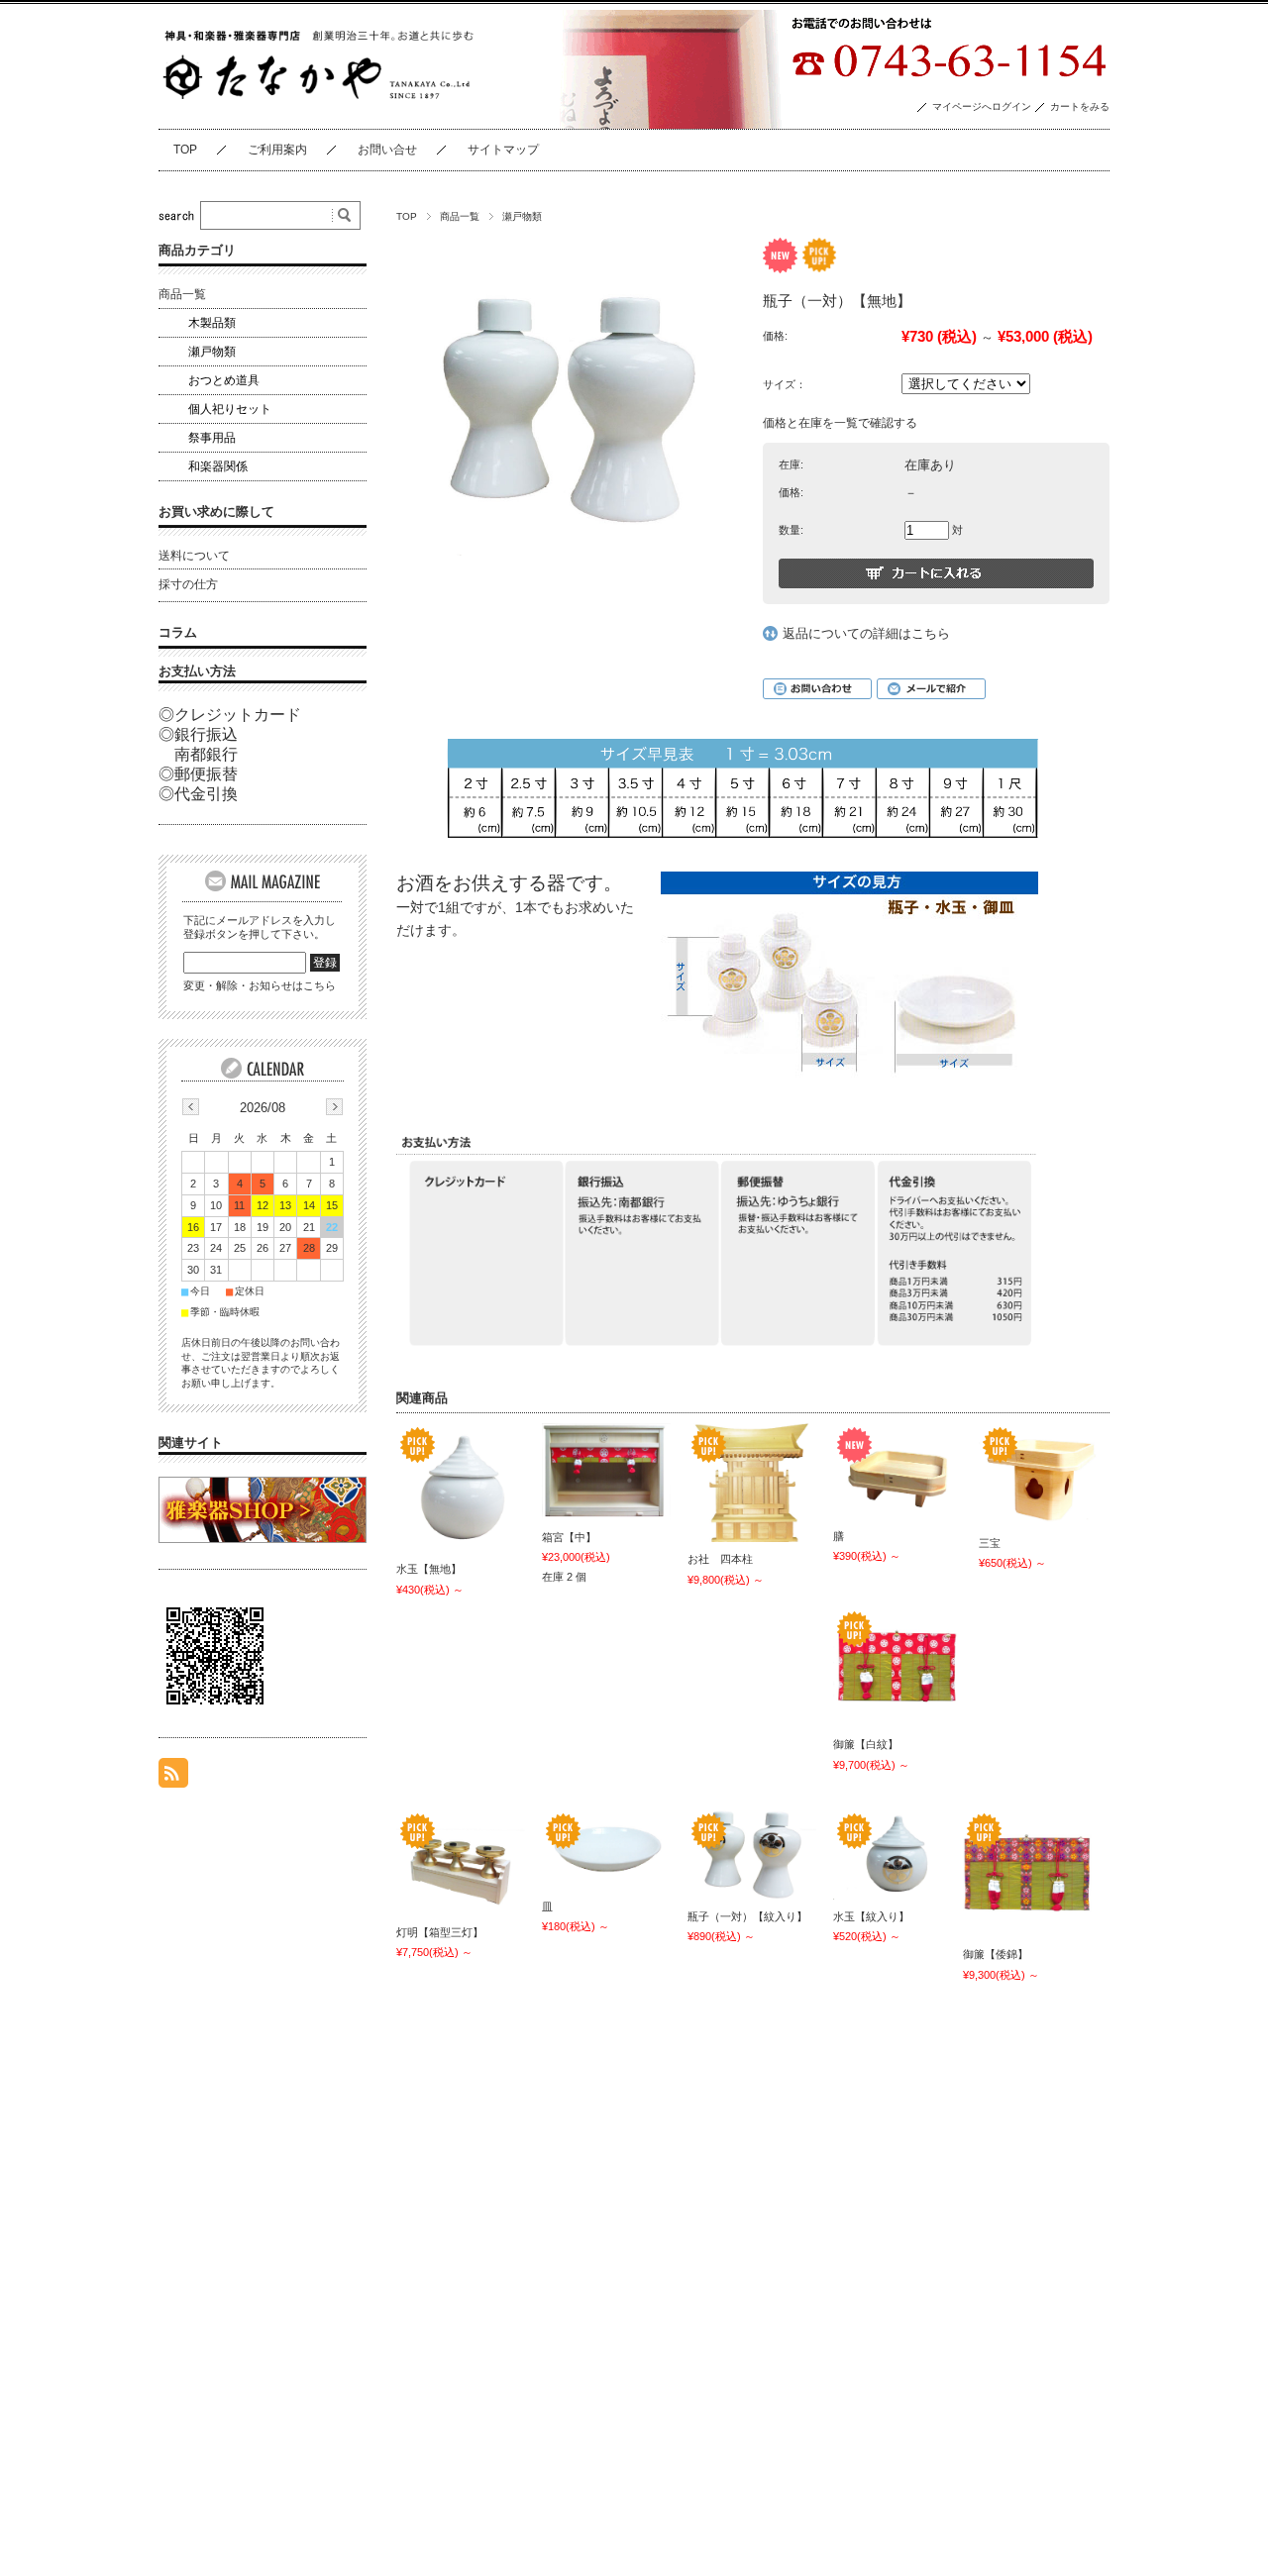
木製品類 (212, 323)
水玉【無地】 (429, 1569)
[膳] (898, 1471)
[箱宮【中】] (606, 1472)
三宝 (990, 1543)
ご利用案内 (277, 150)
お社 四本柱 (720, 1559)
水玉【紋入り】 (871, 1916)
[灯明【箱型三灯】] (461, 1862)
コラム (178, 632)
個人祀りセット (230, 409)
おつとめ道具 (224, 380)
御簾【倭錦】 (996, 1954)
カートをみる (1080, 106)
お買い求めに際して (216, 512)
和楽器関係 (218, 466)
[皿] (606, 1850)
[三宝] (1043, 1475)
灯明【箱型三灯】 (440, 1932)
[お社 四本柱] (752, 1483)
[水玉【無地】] (461, 1488)
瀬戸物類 (522, 216)
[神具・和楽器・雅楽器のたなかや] (320, 97)
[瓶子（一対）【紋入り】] (752, 1855)
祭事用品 (212, 438)
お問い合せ (387, 150)
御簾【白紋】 (866, 1744)
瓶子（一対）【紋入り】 (747, 1916)
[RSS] (173, 1777)
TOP (185, 150)
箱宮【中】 (569, 1537)
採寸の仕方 (188, 584)
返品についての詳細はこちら (866, 633)
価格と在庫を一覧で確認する (840, 423)
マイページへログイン (982, 106)
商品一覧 (460, 216)
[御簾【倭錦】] (1027, 1873)
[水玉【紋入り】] (898, 1855)
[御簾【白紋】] (898, 1667)
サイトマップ (503, 150)
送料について (194, 556)
